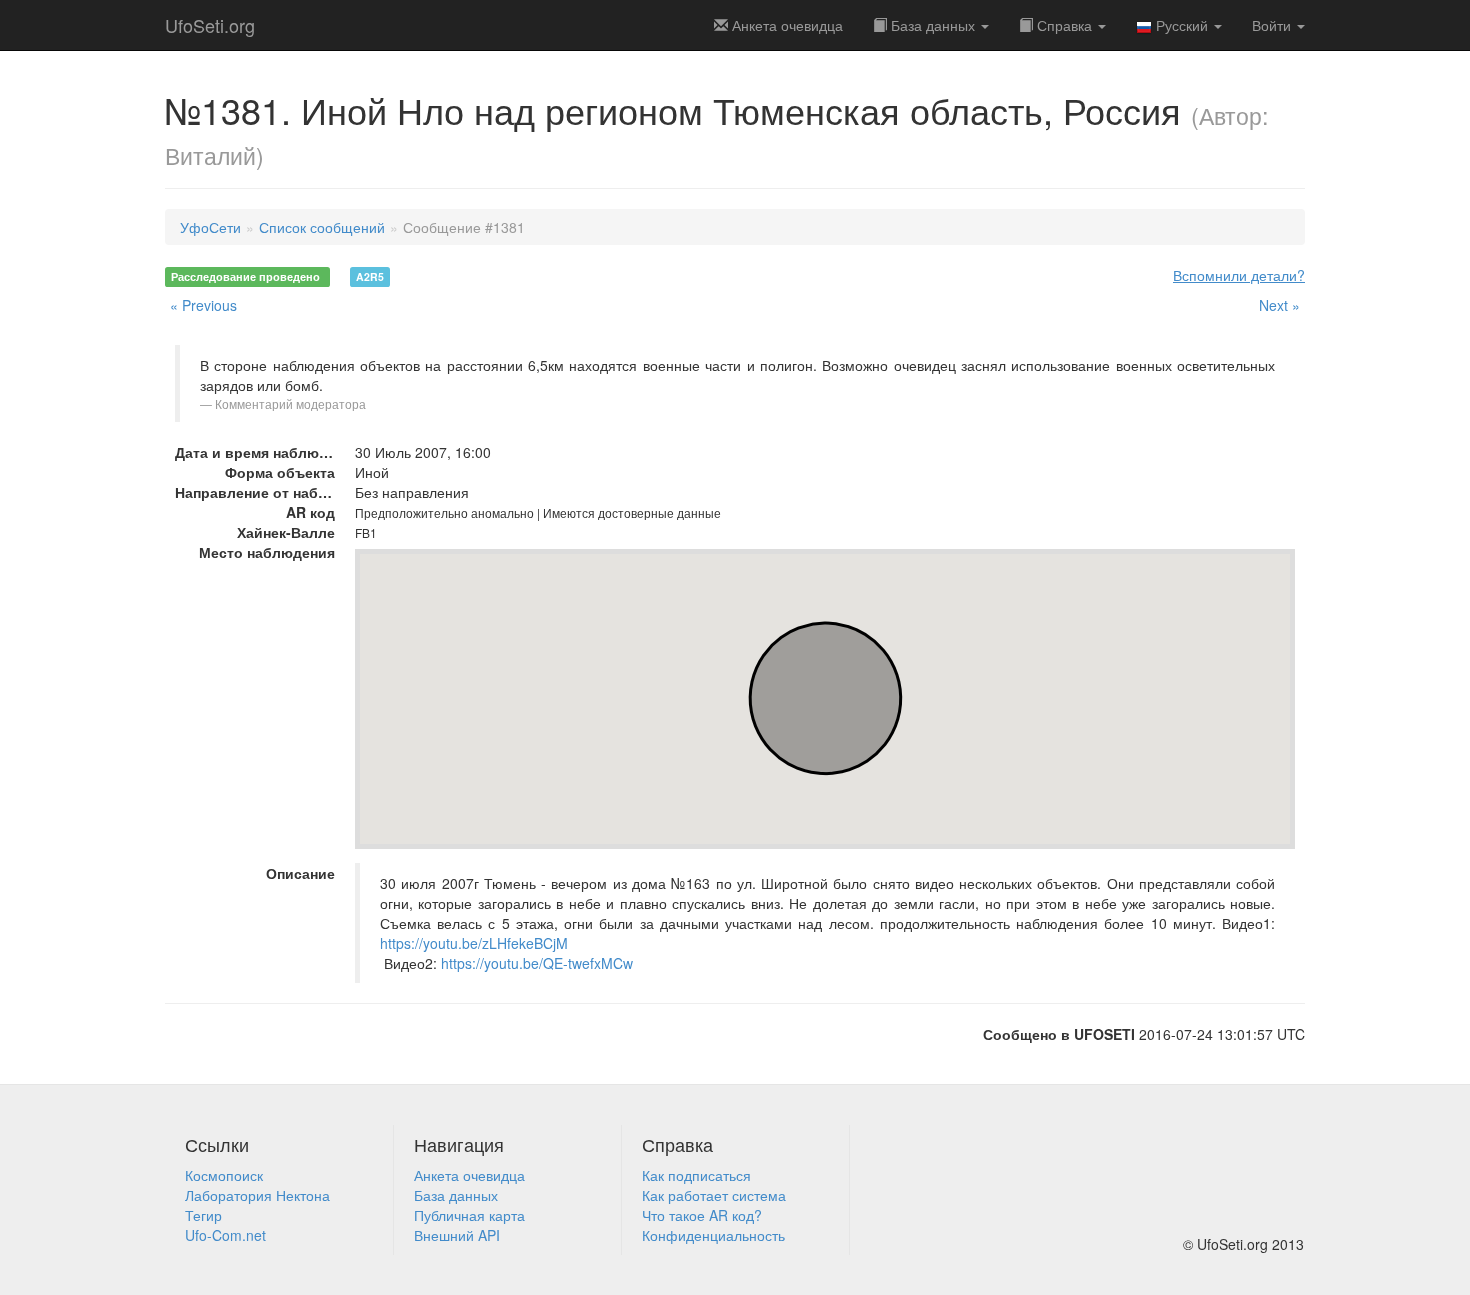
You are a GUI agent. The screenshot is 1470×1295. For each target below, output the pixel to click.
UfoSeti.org (210, 25)
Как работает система (714, 1195)
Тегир (203, 1215)
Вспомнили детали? (1239, 275)
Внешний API (457, 1235)
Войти (1273, 25)
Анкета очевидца (469, 1175)
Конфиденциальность (713, 1235)
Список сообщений (322, 227)
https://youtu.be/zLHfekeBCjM (474, 943)
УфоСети (210, 227)
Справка (1064, 25)
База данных (933, 25)
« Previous (203, 305)
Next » (1279, 305)
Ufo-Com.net (225, 1235)
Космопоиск (224, 1175)
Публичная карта (469, 1215)
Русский (1182, 25)
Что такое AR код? (702, 1215)
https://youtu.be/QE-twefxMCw (537, 963)
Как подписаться (696, 1175)
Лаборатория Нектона (257, 1195)
